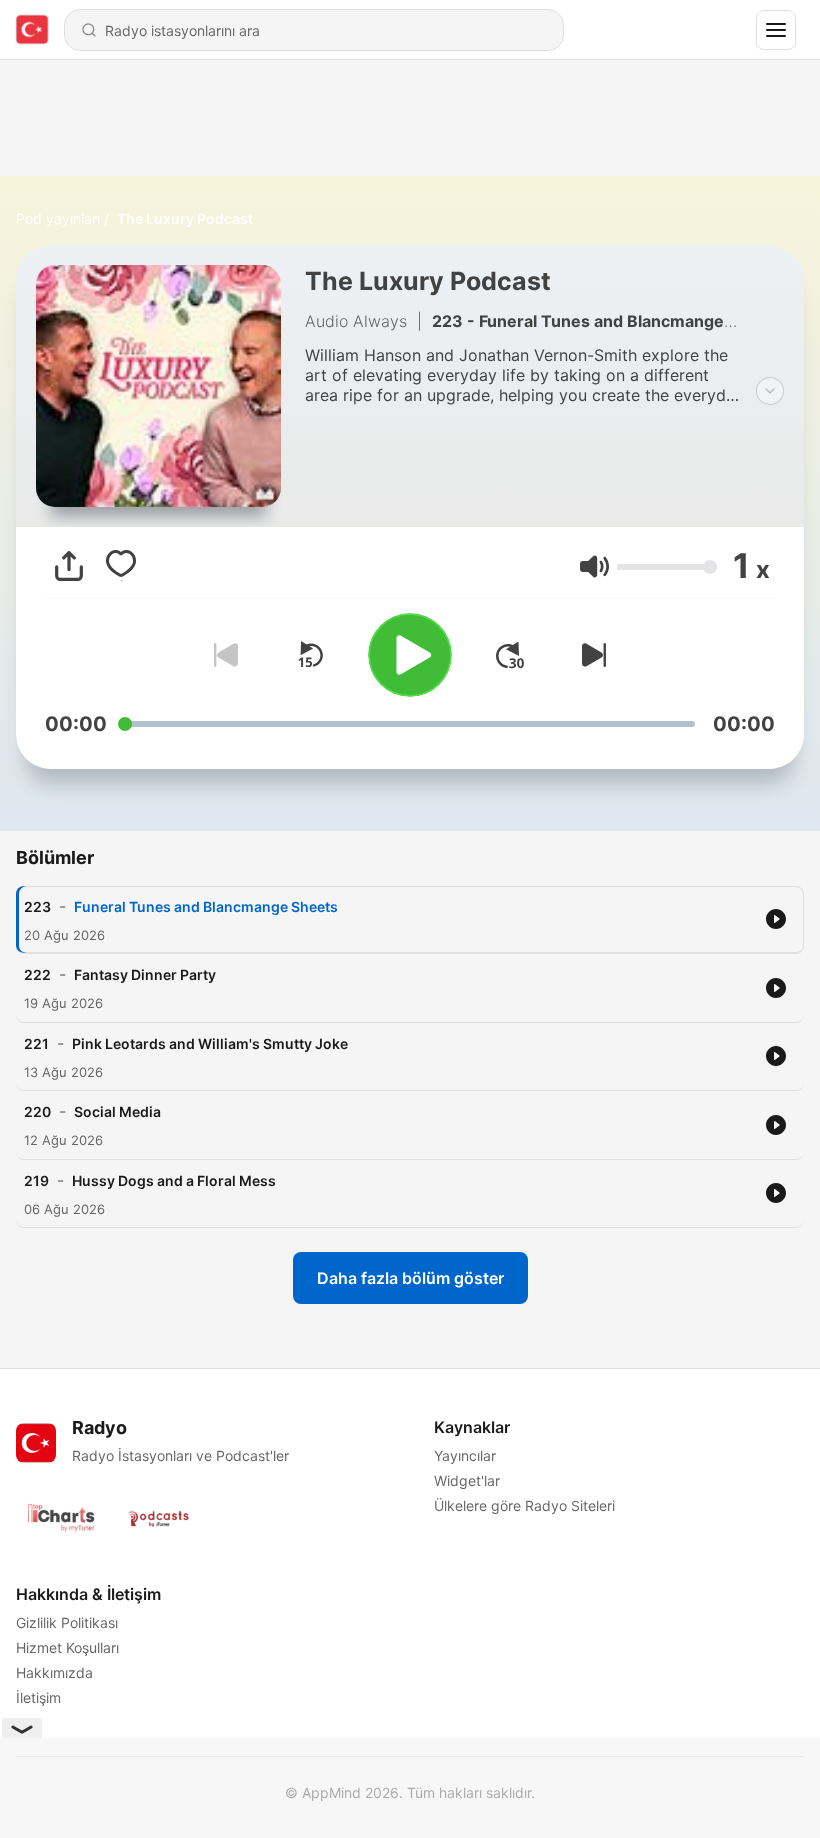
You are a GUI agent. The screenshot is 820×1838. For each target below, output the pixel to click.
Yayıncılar (465, 1455)
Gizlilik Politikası (67, 1622)
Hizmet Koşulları (67, 1647)
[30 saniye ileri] (510, 655)
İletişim (38, 1697)
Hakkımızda (54, 1672)
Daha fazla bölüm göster (410, 1278)
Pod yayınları (58, 218)
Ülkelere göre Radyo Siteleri (524, 1505)
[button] (594, 566)
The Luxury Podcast (185, 218)
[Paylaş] (69, 566)
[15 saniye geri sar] (310, 655)
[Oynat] (410, 655)
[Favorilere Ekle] (121, 566)
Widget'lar (467, 1480)
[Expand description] (770, 391)
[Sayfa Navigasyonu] (776, 30)
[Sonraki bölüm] (590, 655)
